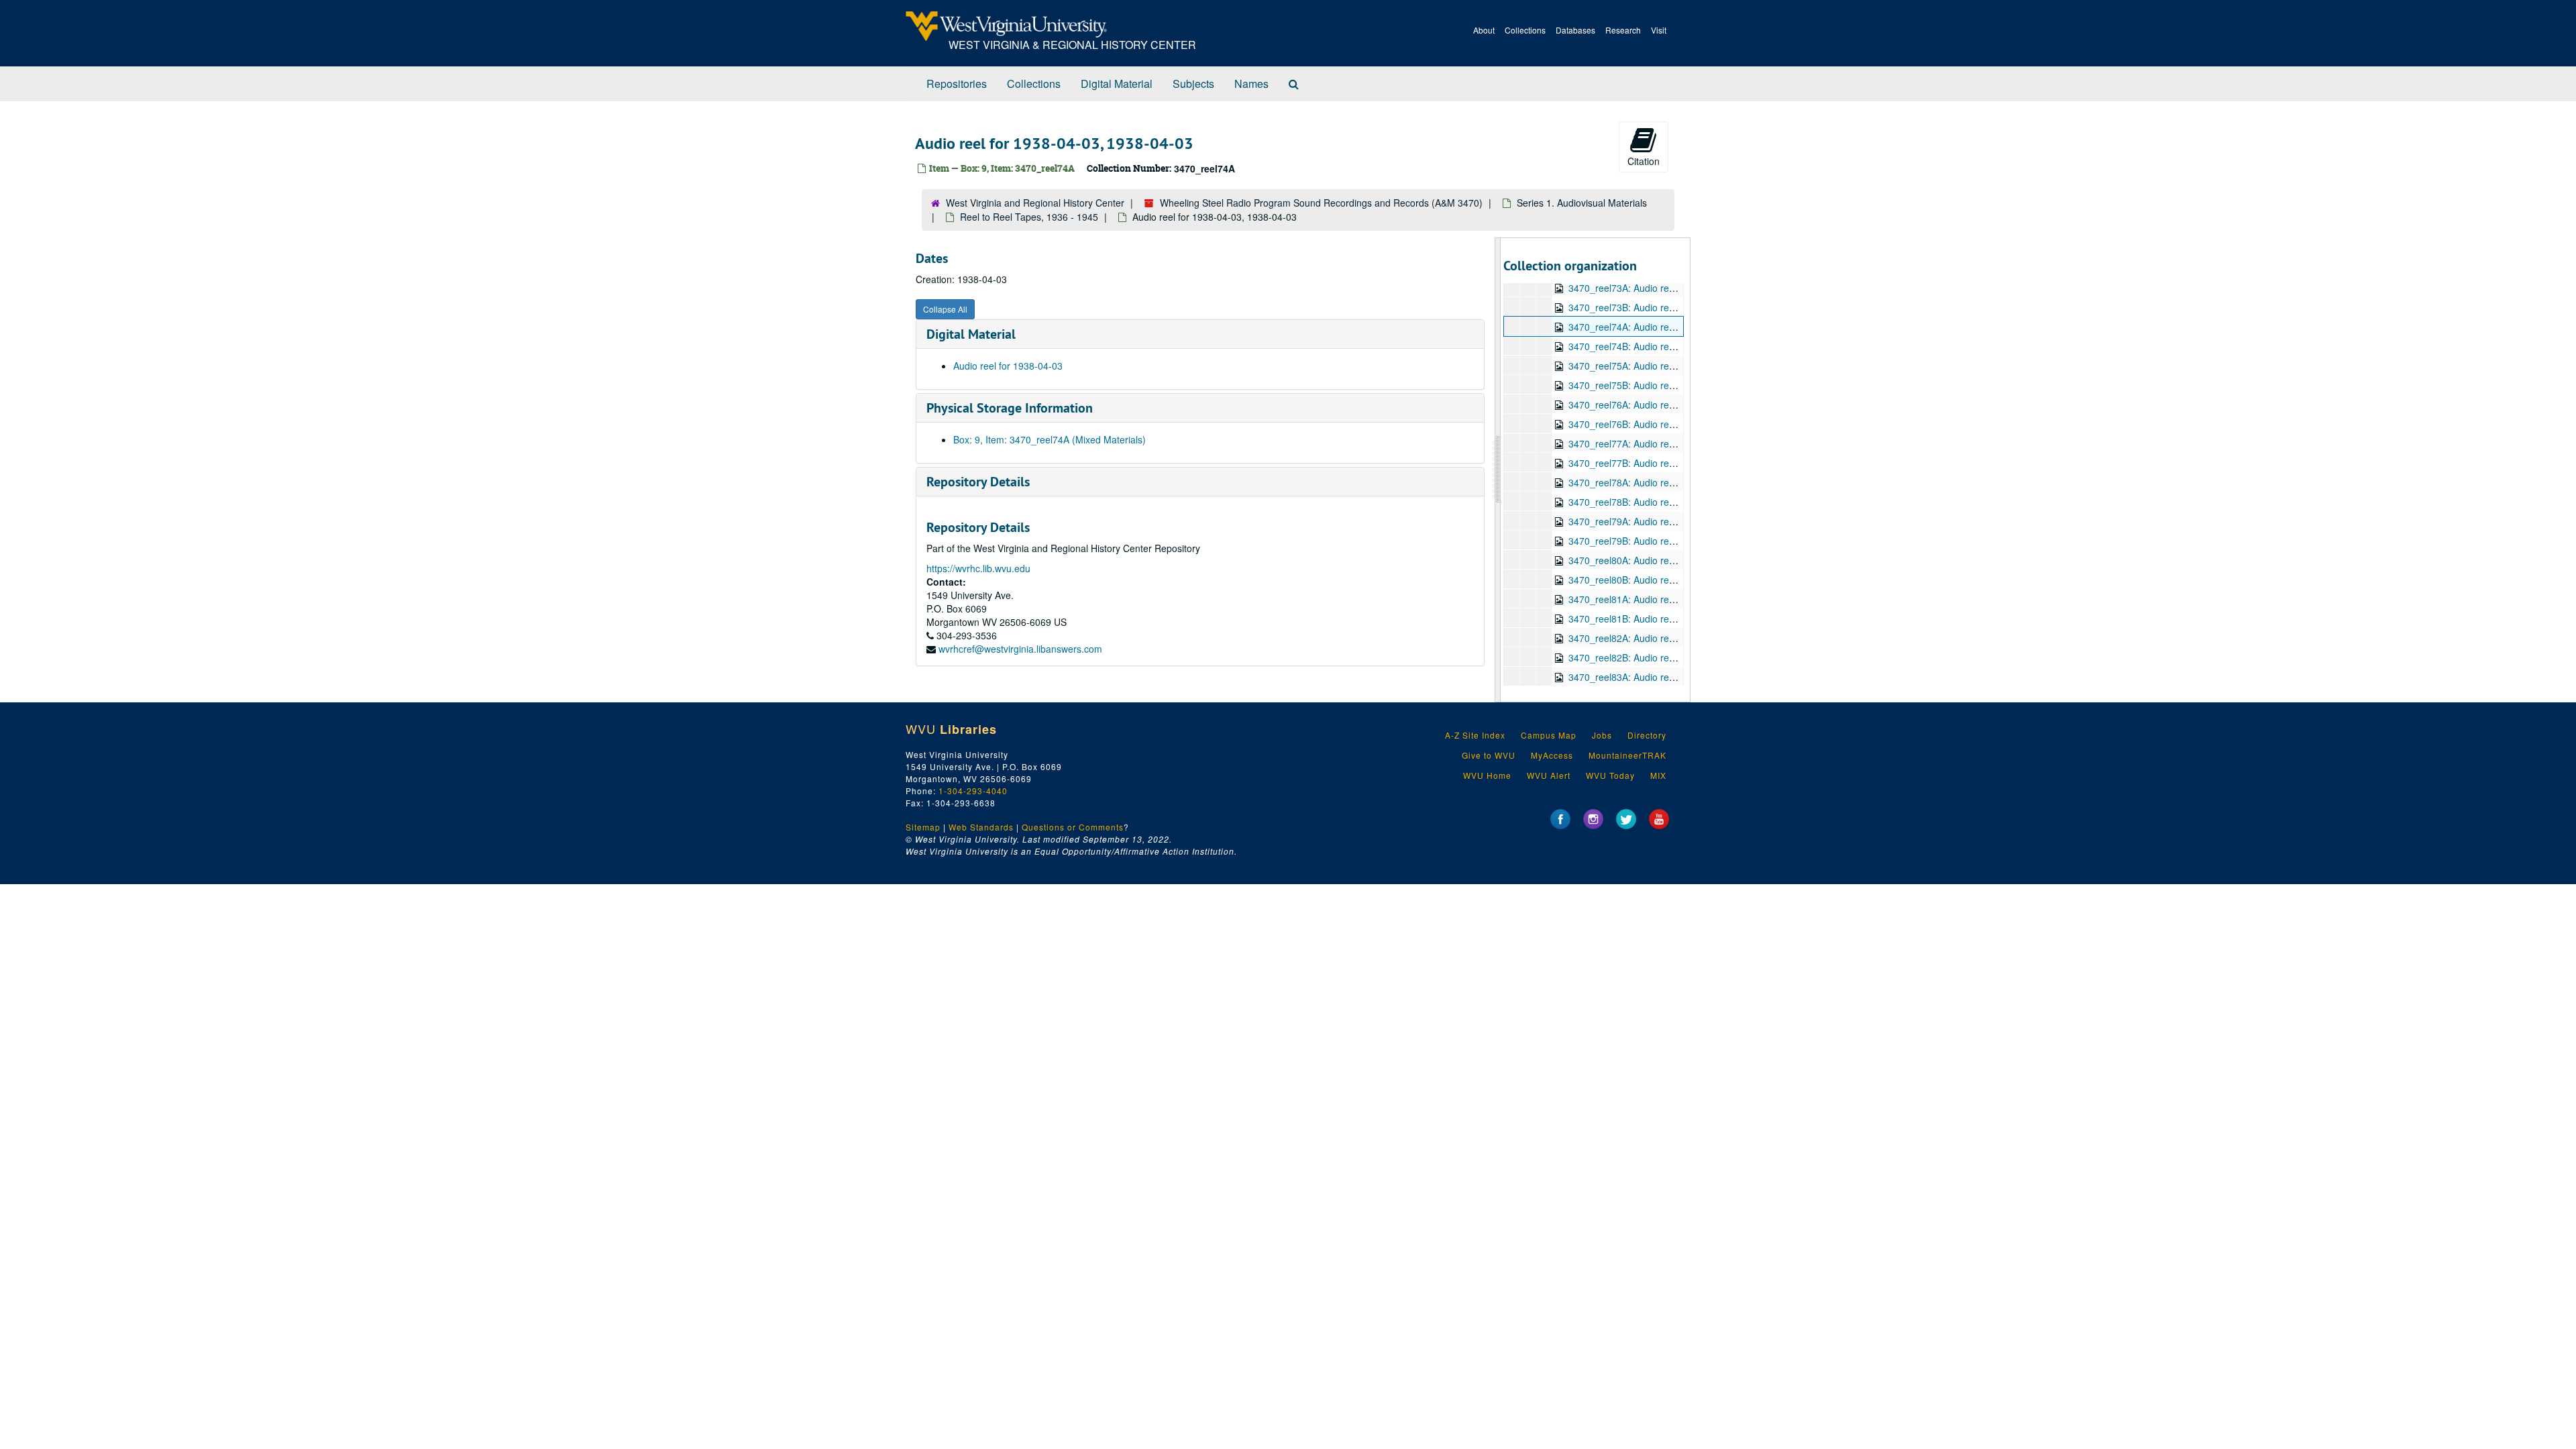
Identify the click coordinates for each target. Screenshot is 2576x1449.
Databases (1575, 30)
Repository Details (978, 482)
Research (1623, 30)
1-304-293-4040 (973, 791)
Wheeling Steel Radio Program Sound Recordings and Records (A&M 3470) (1321, 203)
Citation (1644, 161)
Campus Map (1549, 735)
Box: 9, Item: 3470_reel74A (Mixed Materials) (1050, 439)
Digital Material (1117, 84)
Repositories (957, 84)
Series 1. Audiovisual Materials (1582, 203)
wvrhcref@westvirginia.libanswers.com (1020, 649)
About (1484, 30)
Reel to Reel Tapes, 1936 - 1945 (1029, 217)
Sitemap (923, 827)
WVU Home (1487, 775)
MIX (1658, 775)
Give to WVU (1489, 755)
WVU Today (1610, 775)
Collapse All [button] (945, 309)
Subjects (1193, 84)
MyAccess (1552, 755)
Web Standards (981, 827)
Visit (1659, 30)
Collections (1525, 30)
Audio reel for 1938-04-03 (1008, 366)
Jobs (1602, 735)
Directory (1647, 735)
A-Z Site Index (1475, 735)
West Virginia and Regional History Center (1035, 203)
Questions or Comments (1073, 827)
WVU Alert (1549, 775)
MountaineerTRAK (1627, 755)
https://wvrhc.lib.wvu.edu (978, 568)
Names (1251, 84)
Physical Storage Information (1010, 408)
